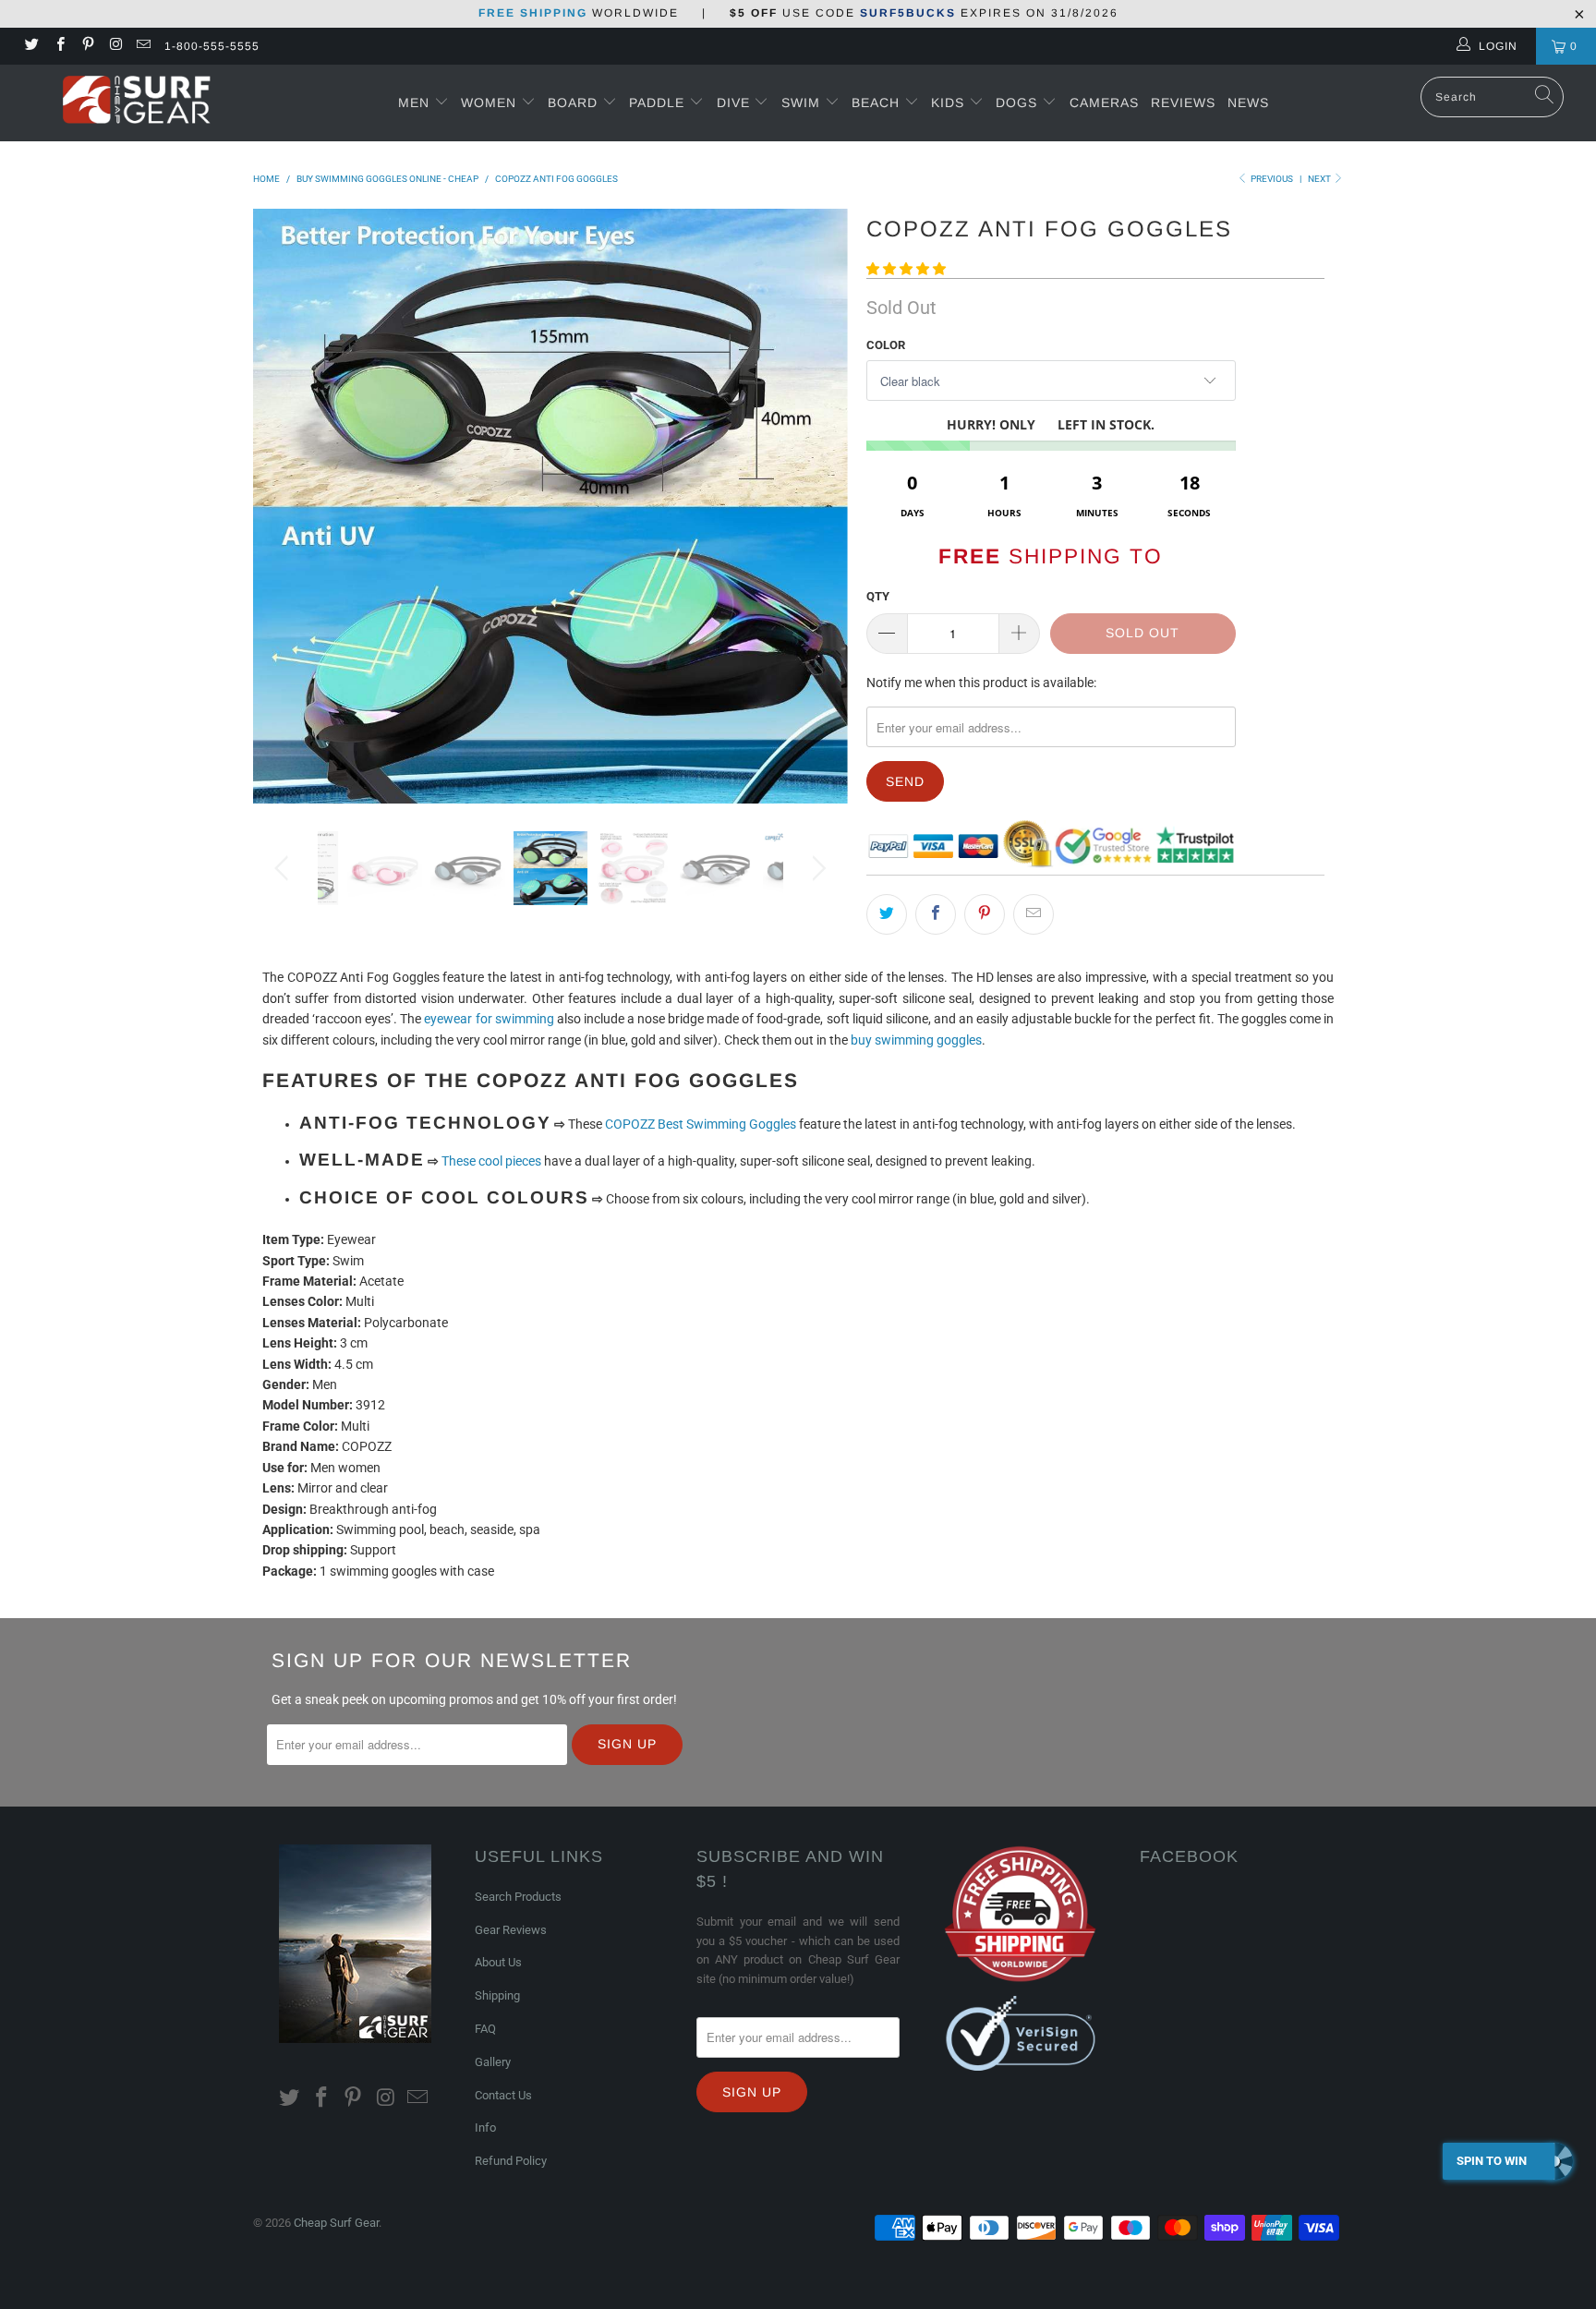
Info (485, 2128)
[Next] (816, 506)
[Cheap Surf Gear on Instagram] (115, 46)
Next (1320, 179)
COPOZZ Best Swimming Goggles (701, 1124)
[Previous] (285, 506)
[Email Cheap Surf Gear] (143, 46)
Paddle (657, 103)
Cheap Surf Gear (336, 2223)
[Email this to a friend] (1034, 914)
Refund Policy (511, 2161)
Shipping (497, 1995)
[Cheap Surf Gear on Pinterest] (87, 46)
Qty (878, 596)
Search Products (518, 1897)
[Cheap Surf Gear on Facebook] (59, 46)
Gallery (493, 2062)
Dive (733, 103)
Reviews (1183, 103)
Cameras (1104, 103)
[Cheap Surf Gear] (137, 102)
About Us (498, 1962)
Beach (878, 103)
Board (573, 103)
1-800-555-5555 (212, 46)
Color (886, 345)
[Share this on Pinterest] (985, 914)
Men (414, 103)
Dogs (1019, 103)
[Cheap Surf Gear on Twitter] (31, 46)
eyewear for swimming (489, 1019)
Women (489, 103)
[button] (906, 269)
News (1248, 103)
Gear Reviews (511, 1930)
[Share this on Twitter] (887, 914)
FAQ (485, 2029)
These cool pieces (491, 1161)
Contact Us (503, 2095)
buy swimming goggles (916, 1040)
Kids (950, 103)
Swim (803, 103)
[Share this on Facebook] (936, 914)
